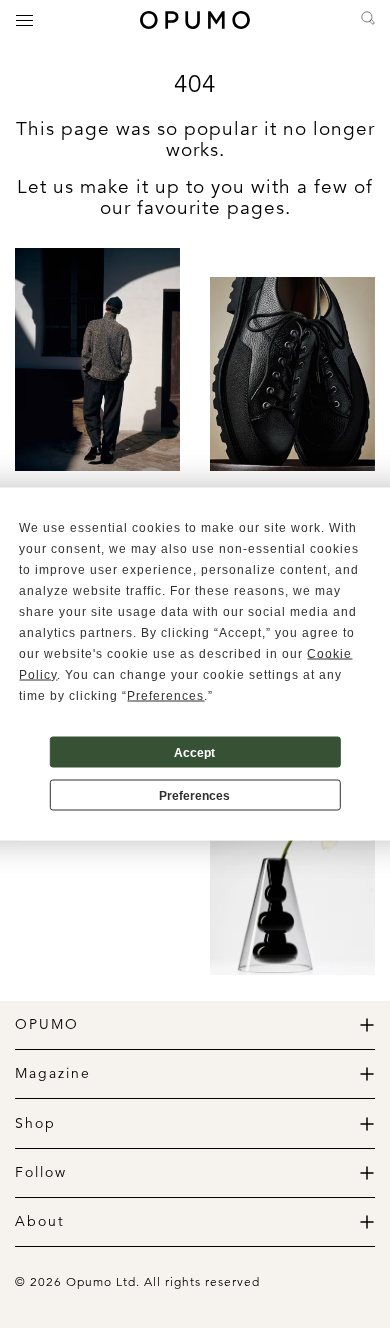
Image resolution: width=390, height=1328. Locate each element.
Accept (194, 752)
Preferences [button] (165, 696)
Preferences (194, 795)
